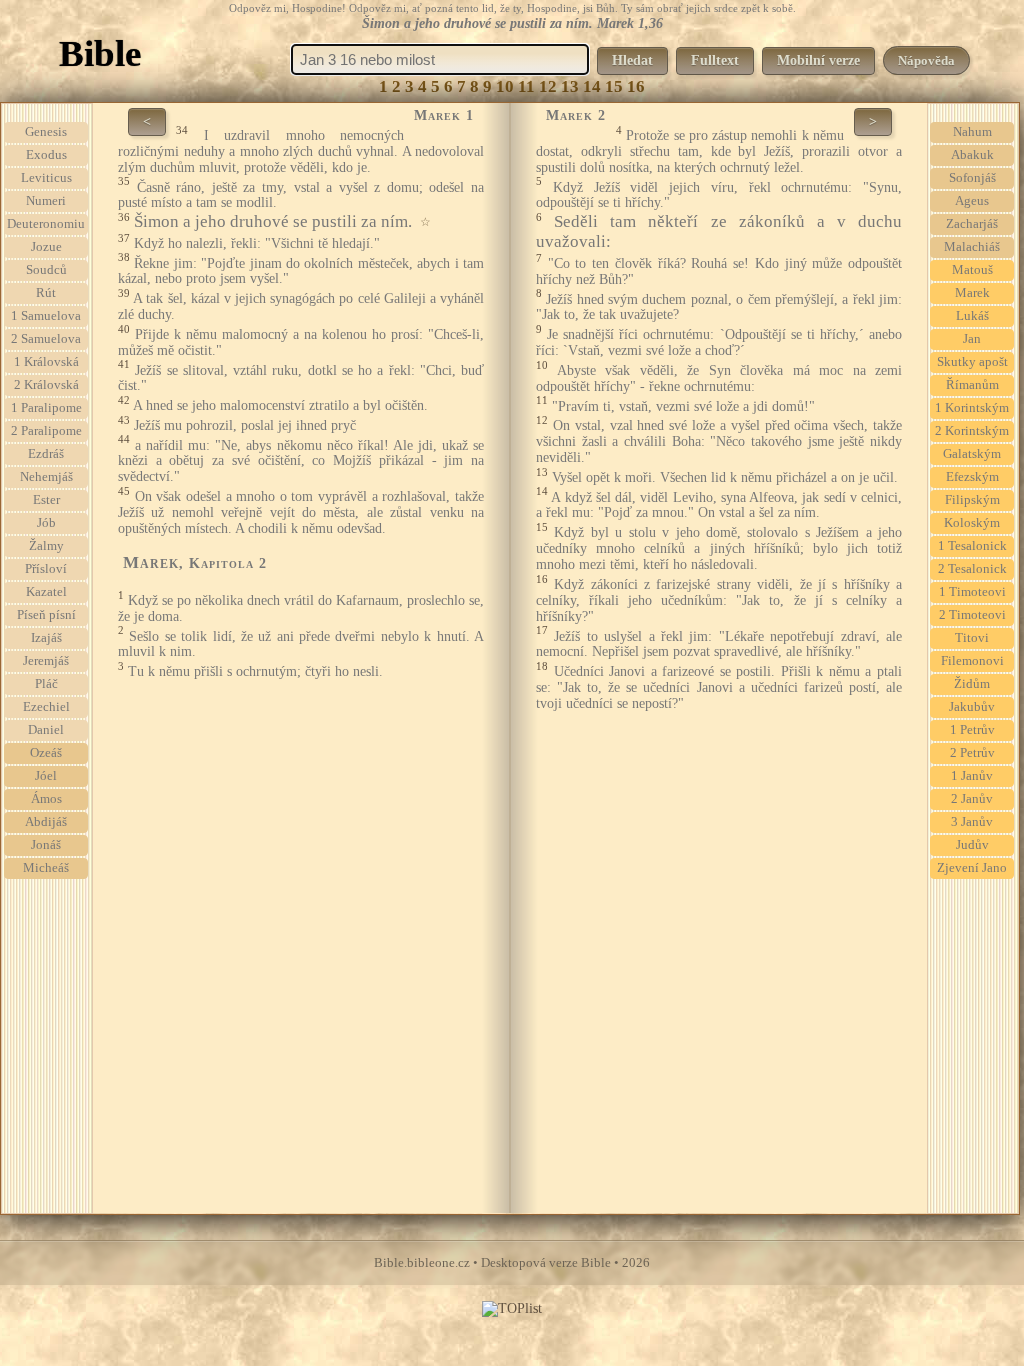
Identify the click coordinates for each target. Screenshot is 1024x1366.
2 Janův (972, 799)
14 (592, 86)
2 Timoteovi (972, 615)
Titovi (972, 638)
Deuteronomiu (46, 224)
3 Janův (972, 822)
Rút (46, 293)
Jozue (46, 247)
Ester (46, 500)
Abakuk (972, 155)
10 (505, 86)
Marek (972, 293)
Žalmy (46, 546)
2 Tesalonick (972, 569)
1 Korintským (972, 408)
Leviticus (46, 178)
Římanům (972, 385)
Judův (972, 845)
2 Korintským (972, 431)
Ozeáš (46, 753)
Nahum (972, 132)
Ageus (972, 201)
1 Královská (46, 362)
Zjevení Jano (972, 868)
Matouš (972, 270)
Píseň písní (46, 615)
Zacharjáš (972, 224)
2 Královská (46, 385)
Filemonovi (972, 661)
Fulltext (715, 60)
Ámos (46, 799)
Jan (972, 339)
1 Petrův (972, 730)
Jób (46, 523)
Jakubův (972, 707)
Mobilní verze (818, 60)
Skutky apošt (972, 362)
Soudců (46, 270)
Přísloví (46, 569)
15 (614, 86)
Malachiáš (972, 247)
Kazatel (46, 592)
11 (526, 86)
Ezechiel (46, 707)
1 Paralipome (46, 408)
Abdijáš (46, 822)
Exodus (46, 155)
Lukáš (972, 316)
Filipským (972, 500)
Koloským (972, 523)
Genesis (46, 132)
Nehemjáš (46, 477)
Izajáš (46, 638)
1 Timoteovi (972, 592)
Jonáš (46, 845)
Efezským (972, 477)
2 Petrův (972, 753)
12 (548, 86)
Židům (972, 684)
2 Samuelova (46, 339)
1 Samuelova (46, 316)
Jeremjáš (46, 661)
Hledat (632, 60)
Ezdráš (46, 454)
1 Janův (972, 776)
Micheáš (46, 868)
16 (636, 86)
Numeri (46, 201)
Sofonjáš (972, 178)
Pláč (46, 684)
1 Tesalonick (972, 546)
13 (570, 86)
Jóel (46, 776)
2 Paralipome (46, 431)
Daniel (46, 730)
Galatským (972, 454)
